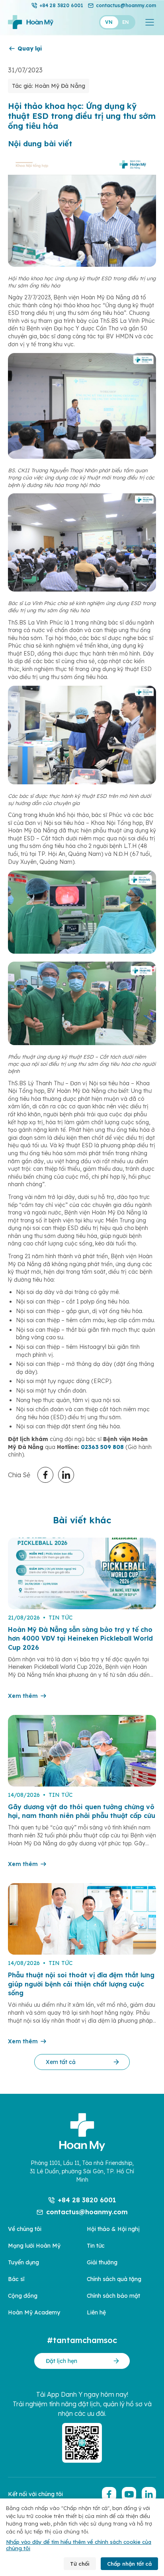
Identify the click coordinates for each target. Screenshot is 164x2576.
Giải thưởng (102, 2262)
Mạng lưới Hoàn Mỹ (34, 2246)
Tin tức (96, 2246)
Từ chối (80, 2564)
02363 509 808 (102, 1447)
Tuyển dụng (23, 2262)
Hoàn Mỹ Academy (34, 2312)
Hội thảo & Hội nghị (113, 2229)
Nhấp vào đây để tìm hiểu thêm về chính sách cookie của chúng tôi (79, 2545)
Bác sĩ (16, 2279)
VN (109, 22)
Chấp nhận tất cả (129, 2564)
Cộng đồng (23, 2296)
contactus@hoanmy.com (126, 5)
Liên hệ (96, 2312)
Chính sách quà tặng (114, 2279)
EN (126, 22)
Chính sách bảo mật (113, 2296)
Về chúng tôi (25, 2229)
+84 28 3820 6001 (61, 5)
